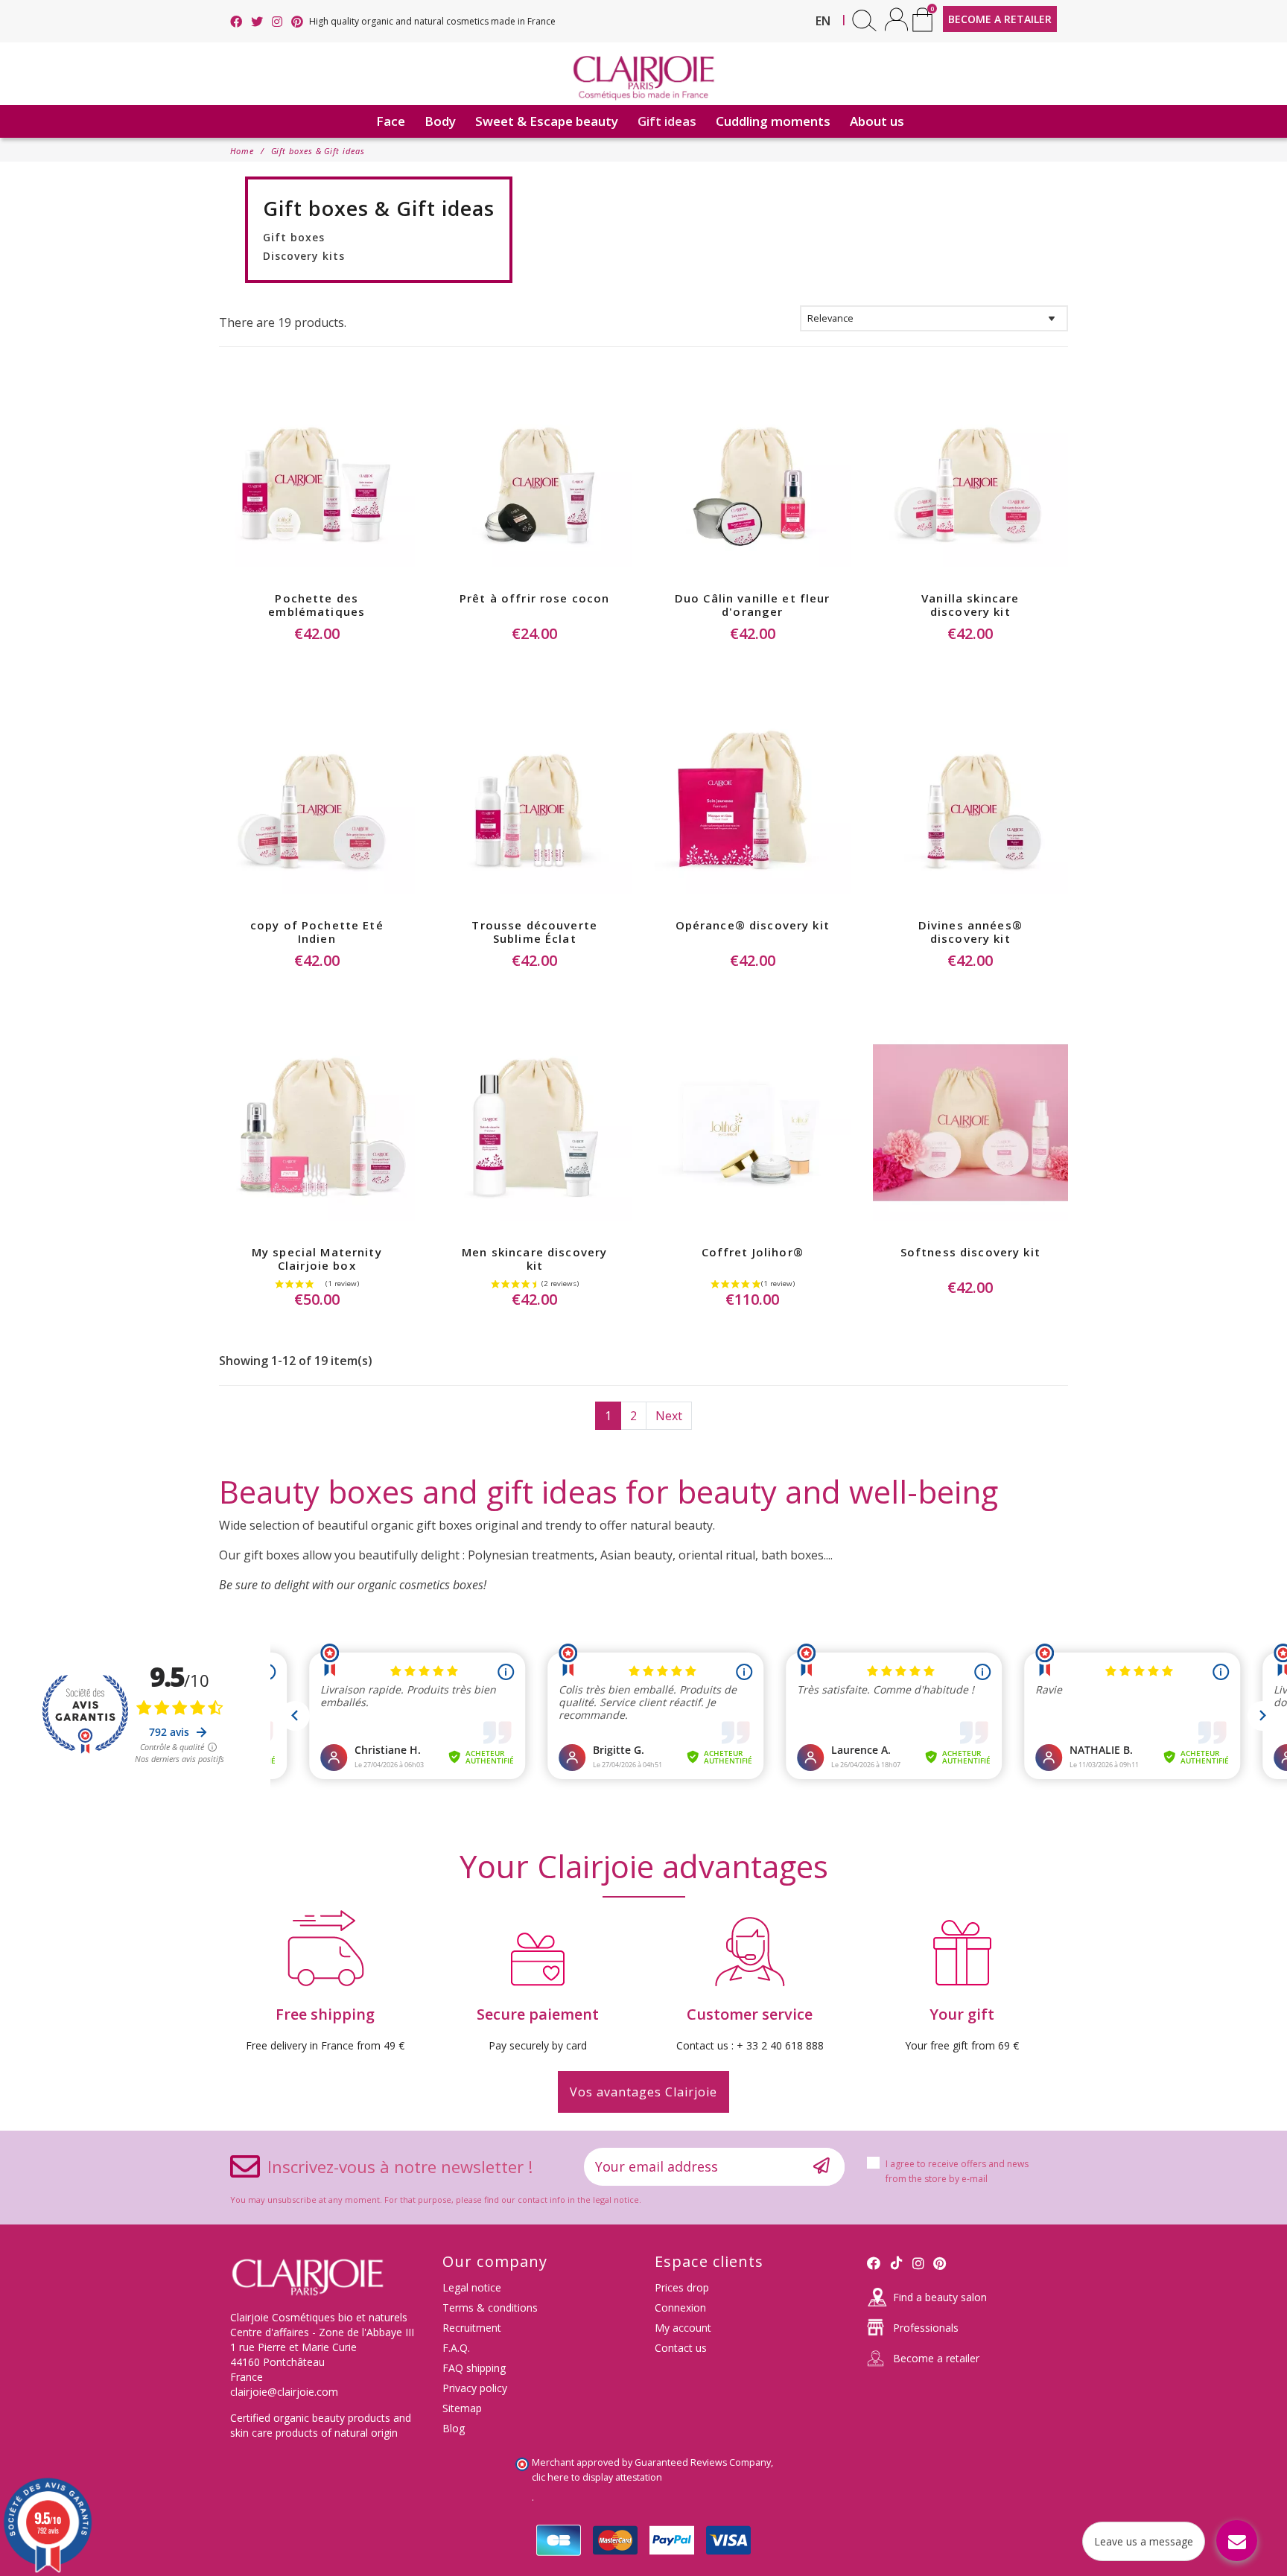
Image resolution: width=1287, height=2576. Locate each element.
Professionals (926, 2328)
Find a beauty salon (940, 2297)
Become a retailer (936, 2358)
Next (669, 1416)
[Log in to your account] (896, 19)
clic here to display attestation (597, 2477)
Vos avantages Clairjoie (643, 2092)
